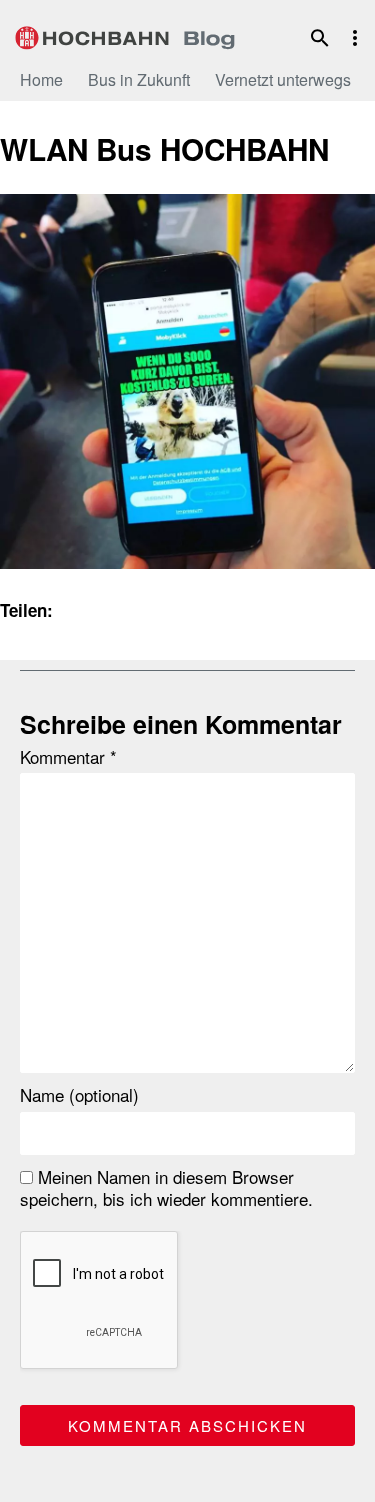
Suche (320, 38)
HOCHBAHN (125, 35)
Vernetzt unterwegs (283, 79)
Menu (355, 38)
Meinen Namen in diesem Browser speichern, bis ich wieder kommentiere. (166, 1188)
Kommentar (68, 757)
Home (41, 79)
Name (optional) (79, 1095)
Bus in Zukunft (139, 79)
